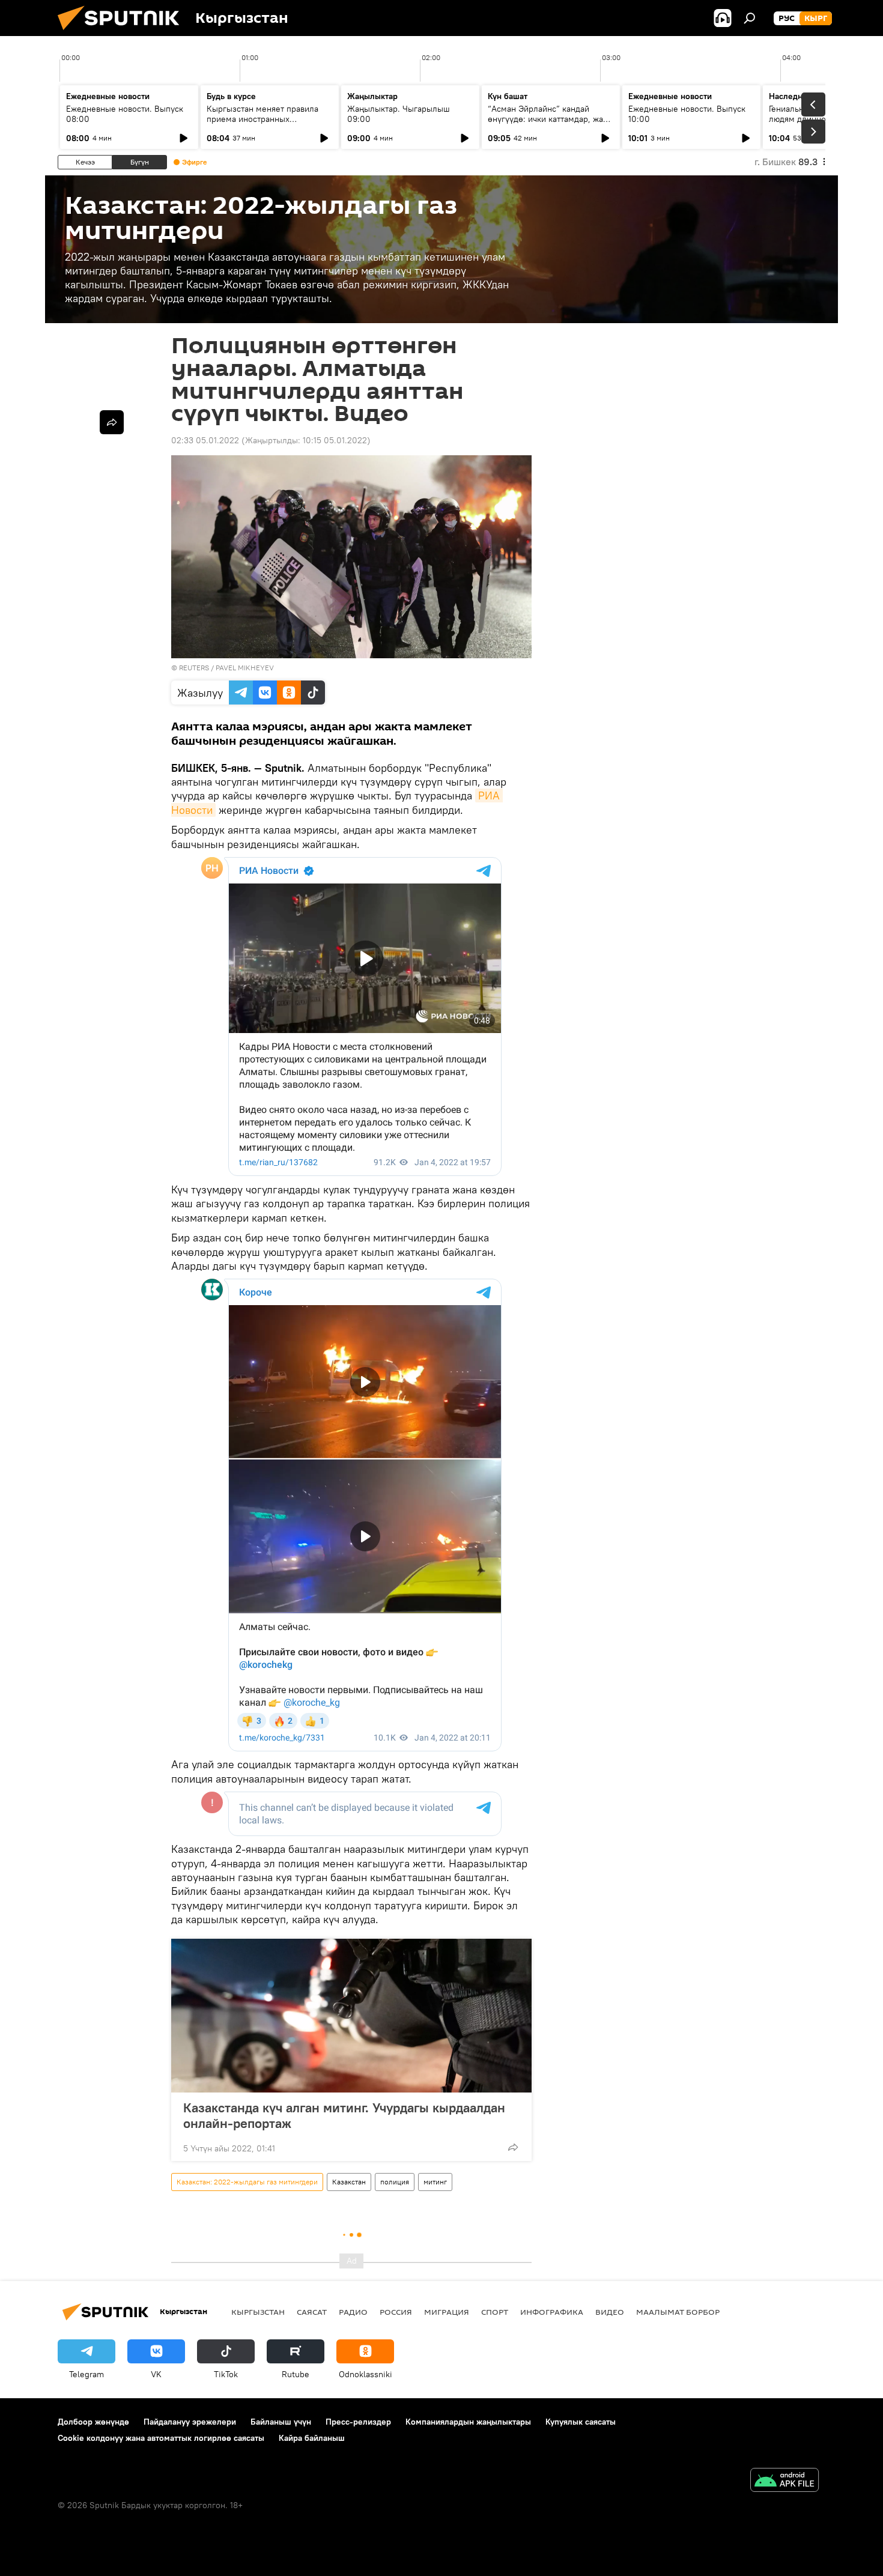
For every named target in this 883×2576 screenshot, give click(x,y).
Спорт (495, 2312)
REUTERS (194, 668)
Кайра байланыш (312, 2438)
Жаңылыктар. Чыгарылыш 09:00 (399, 114)
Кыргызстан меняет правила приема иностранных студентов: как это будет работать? (262, 124)
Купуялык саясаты (581, 2422)
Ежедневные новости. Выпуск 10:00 (687, 114)
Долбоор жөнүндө (93, 2422)
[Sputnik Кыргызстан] (123, 33)
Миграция (447, 2312)
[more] (513, 2147)
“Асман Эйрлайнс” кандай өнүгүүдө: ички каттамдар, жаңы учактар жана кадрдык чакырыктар (551, 124)
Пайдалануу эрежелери (190, 2422)
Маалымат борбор (678, 2312)
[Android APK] (784, 2481)
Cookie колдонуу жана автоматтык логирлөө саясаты (161, 2438)
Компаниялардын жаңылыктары (468, 2422)
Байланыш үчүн (281, 2422)
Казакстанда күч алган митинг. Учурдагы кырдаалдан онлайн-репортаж (344, 2115)
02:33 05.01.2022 (205, 440)
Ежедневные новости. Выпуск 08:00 (125, 114)
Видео (610, 2312)
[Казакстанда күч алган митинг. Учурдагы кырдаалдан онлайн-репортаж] (351, 2016)
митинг (435, 2182)
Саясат (312, 2312)
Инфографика (552, 2312)
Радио (353, 2312)
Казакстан (349, 2182)
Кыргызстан (258, 2312)
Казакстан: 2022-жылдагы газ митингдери (247, 2182)
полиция (395, 2182)
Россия (396, 2312)
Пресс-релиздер (358, 2422)
